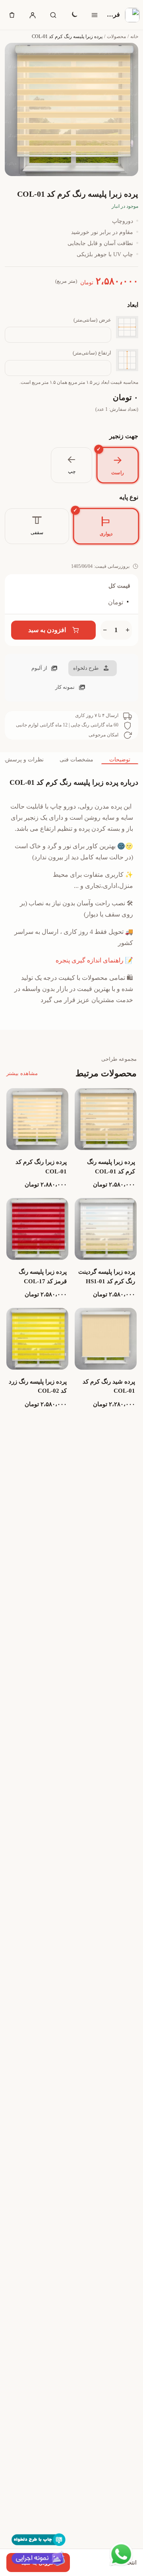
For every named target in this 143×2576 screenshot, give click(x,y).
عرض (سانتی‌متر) (92, 320)
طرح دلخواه (86, 668)
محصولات (116, 36)
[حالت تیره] (74, 15)
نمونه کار (65, 687)
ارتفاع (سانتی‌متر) (92, 353)
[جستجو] (53, 15)
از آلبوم (39, 668)
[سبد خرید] (12, 15)
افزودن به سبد (47, 630)
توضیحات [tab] (120, 760)
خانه (134, 36)
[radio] (117, 465)
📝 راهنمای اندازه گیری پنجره (94, 960)
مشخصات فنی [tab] (76, 760)
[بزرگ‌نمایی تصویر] (71, 109)
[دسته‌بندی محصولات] (95, 15)
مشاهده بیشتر (22, 1073)
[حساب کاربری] (33, 15)
